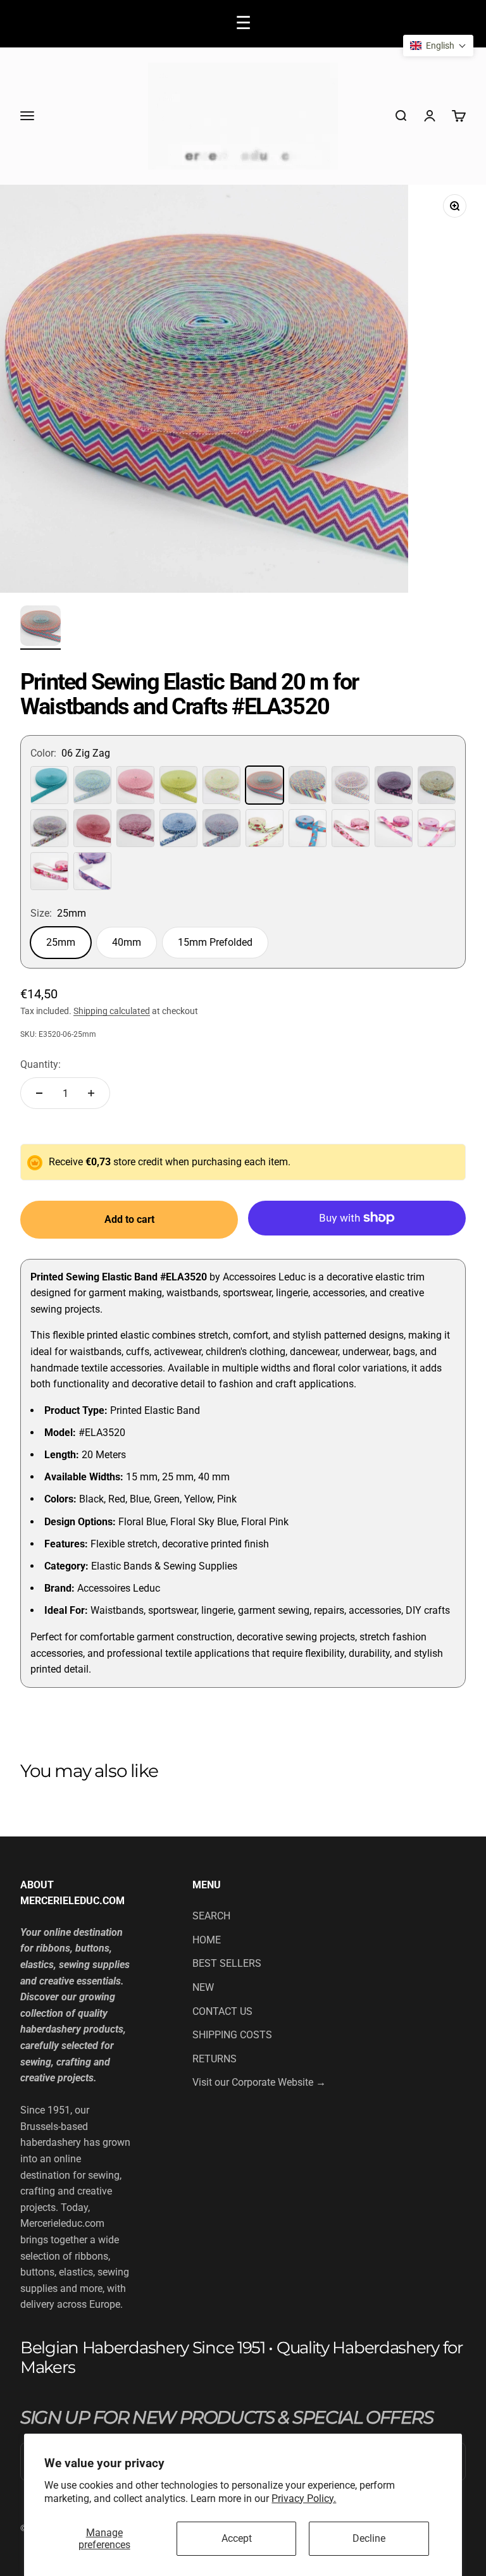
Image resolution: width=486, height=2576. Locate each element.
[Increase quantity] (91, 1093)
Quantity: (40, 1064)
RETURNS (215, 2059)
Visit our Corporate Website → (259, 2082)
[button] (438, 46)
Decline (369, 2538)
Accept (237, 2538)
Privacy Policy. (304, 2499)
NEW (203, 1987)
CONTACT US (222, 2011)
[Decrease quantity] (39, 1093)
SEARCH (211, 1916)
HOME (207, 1940)
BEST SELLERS (227, 1963)
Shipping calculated (112, 1011)
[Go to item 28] (40, 628)
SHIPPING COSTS (232, 2035)
